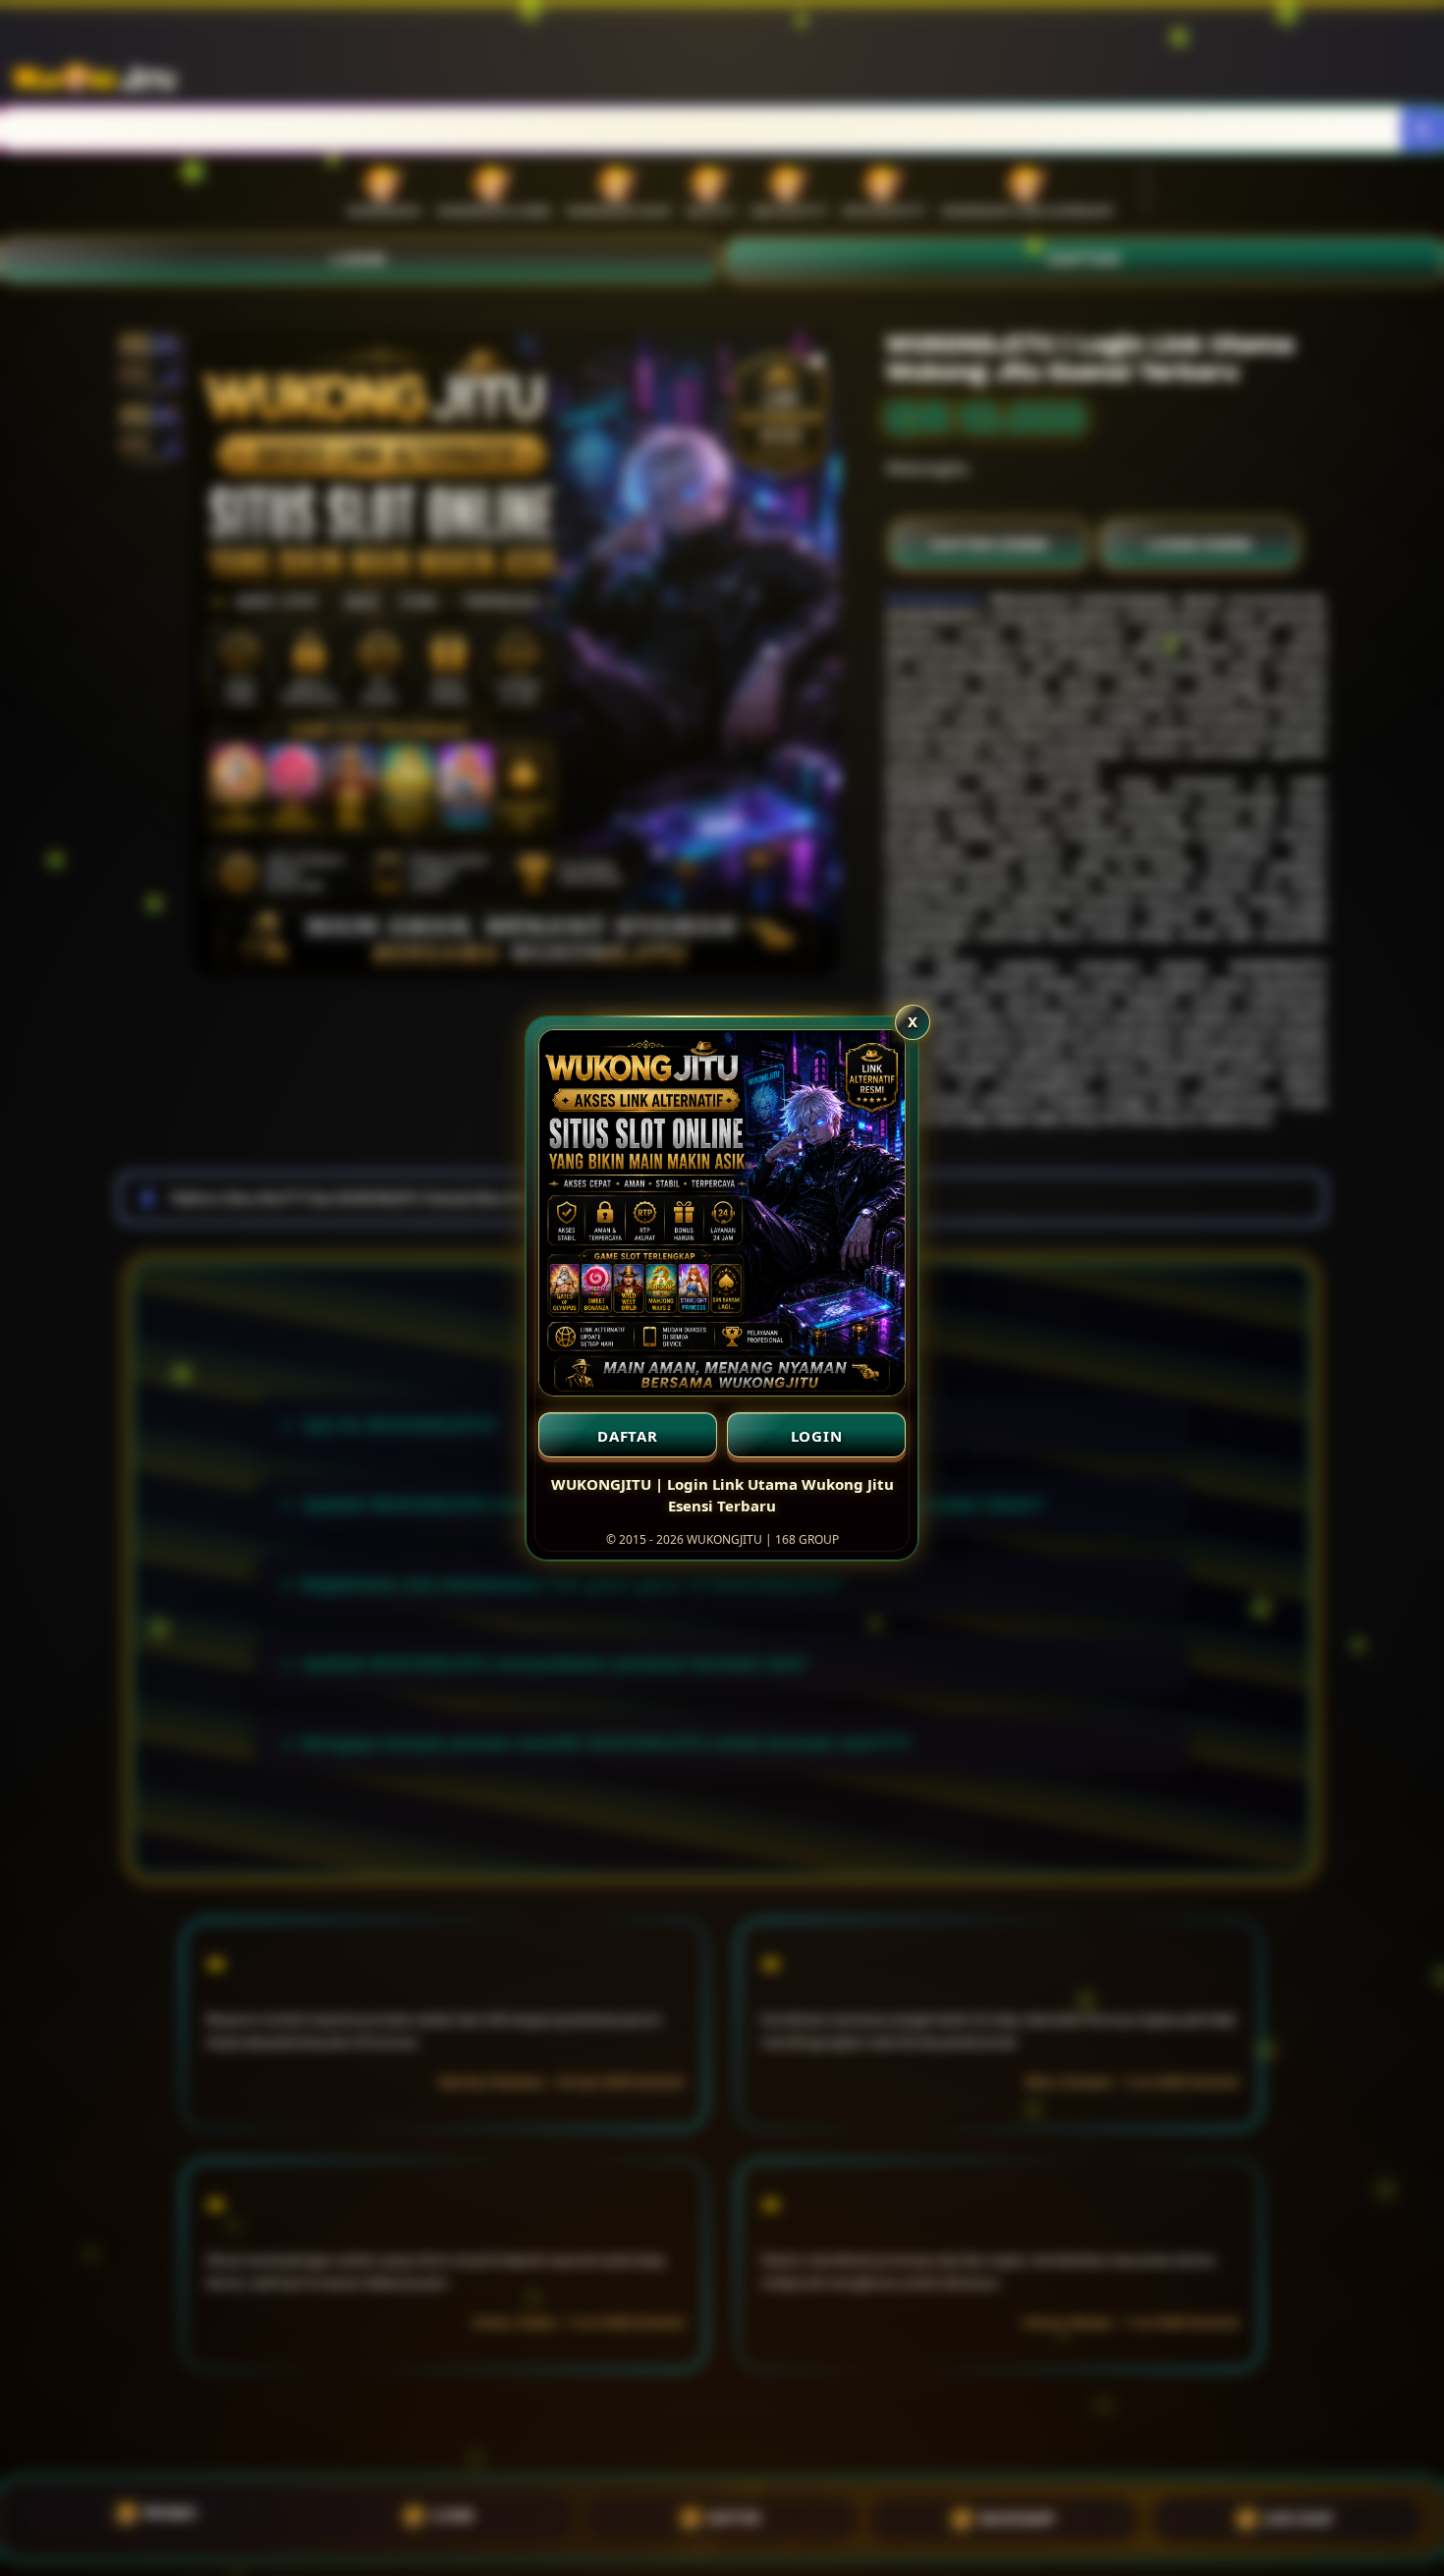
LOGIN (817, 1436)
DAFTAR (628, 1436)
